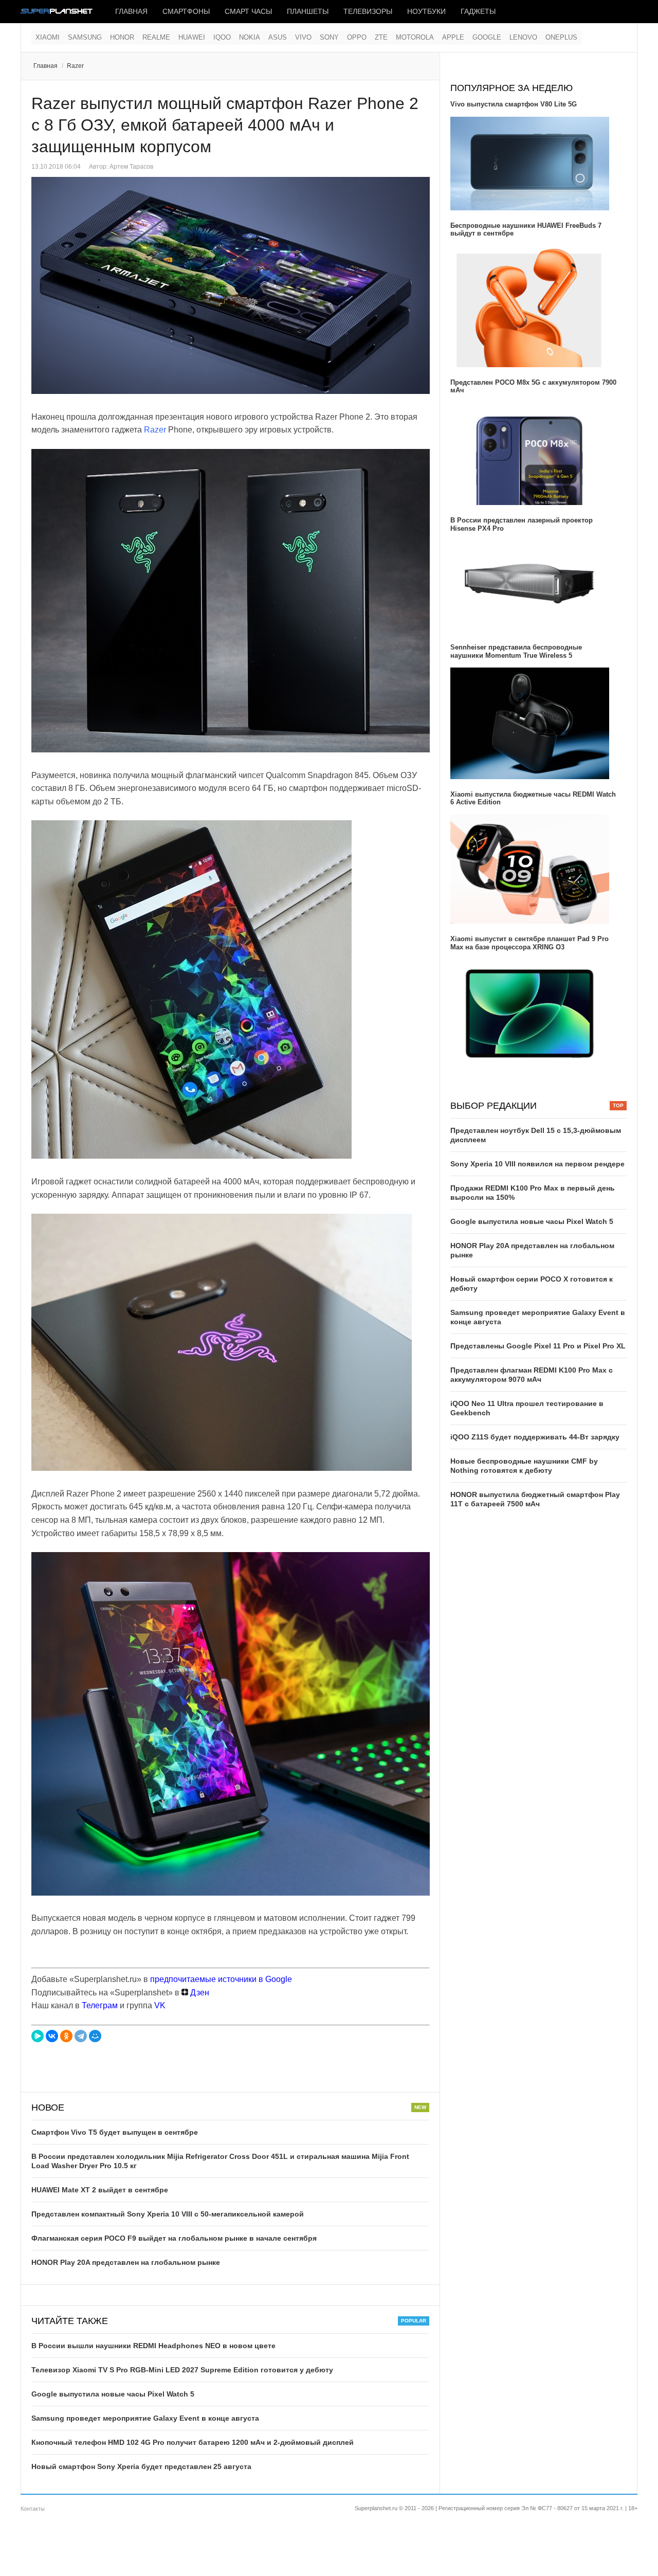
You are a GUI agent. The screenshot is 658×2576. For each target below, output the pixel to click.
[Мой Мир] (95, 2036)
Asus (278, 37)
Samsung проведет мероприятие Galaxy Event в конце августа (145, 2418)
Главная (131, 11)
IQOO (222, 37)
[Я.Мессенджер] (38, 2036)
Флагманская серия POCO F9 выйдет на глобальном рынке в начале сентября (174, 2238)
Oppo (357, 37)
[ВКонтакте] (52, 2036)
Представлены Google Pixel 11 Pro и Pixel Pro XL (538, 1346)
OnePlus (561, 37)
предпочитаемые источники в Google (221, 1979)
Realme (156, 37)
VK (160, 2005)
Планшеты (308, 11)
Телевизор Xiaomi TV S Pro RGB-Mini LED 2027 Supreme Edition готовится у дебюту (182, 2370)
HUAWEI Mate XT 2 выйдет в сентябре (100, 2190)
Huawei (192, 37)
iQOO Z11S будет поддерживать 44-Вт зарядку (535, 1437)
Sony (329, 37)
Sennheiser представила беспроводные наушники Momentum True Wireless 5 (516, 651)
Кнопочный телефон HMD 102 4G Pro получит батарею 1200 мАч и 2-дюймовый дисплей (193, 2442)
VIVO (303, 37)
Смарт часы (248, 11)
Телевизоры (368, 11)
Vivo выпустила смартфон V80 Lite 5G (514, 104)
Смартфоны (186, 11)
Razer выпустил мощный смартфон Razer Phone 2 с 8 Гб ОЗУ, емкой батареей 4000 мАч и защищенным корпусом (225, 125)
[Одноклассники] (66, 2036)
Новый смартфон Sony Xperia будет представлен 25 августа (141, 2466)
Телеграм (100, 2005)
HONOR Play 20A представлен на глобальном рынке (126, 2262)
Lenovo (523, 37)
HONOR (122, 37)
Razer (75, 66)
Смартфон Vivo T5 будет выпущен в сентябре (115, 2132)
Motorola (415, 37)
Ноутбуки (426, 11)
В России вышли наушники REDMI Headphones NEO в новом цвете (153, 2346)
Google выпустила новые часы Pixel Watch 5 (113, 2394)
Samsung (85, 37)
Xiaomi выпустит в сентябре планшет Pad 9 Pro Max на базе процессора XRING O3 (529, 943)
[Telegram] (81, 2036)
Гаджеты (478, 11)
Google (487, 37)
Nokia (250, 37)
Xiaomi (48, 37)
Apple (453, 37)
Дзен (199, 1993)
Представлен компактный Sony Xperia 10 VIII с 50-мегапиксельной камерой (168, 2214)
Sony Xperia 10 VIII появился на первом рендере (537, 1164)
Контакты (33, 2509)
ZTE (381, 37)
